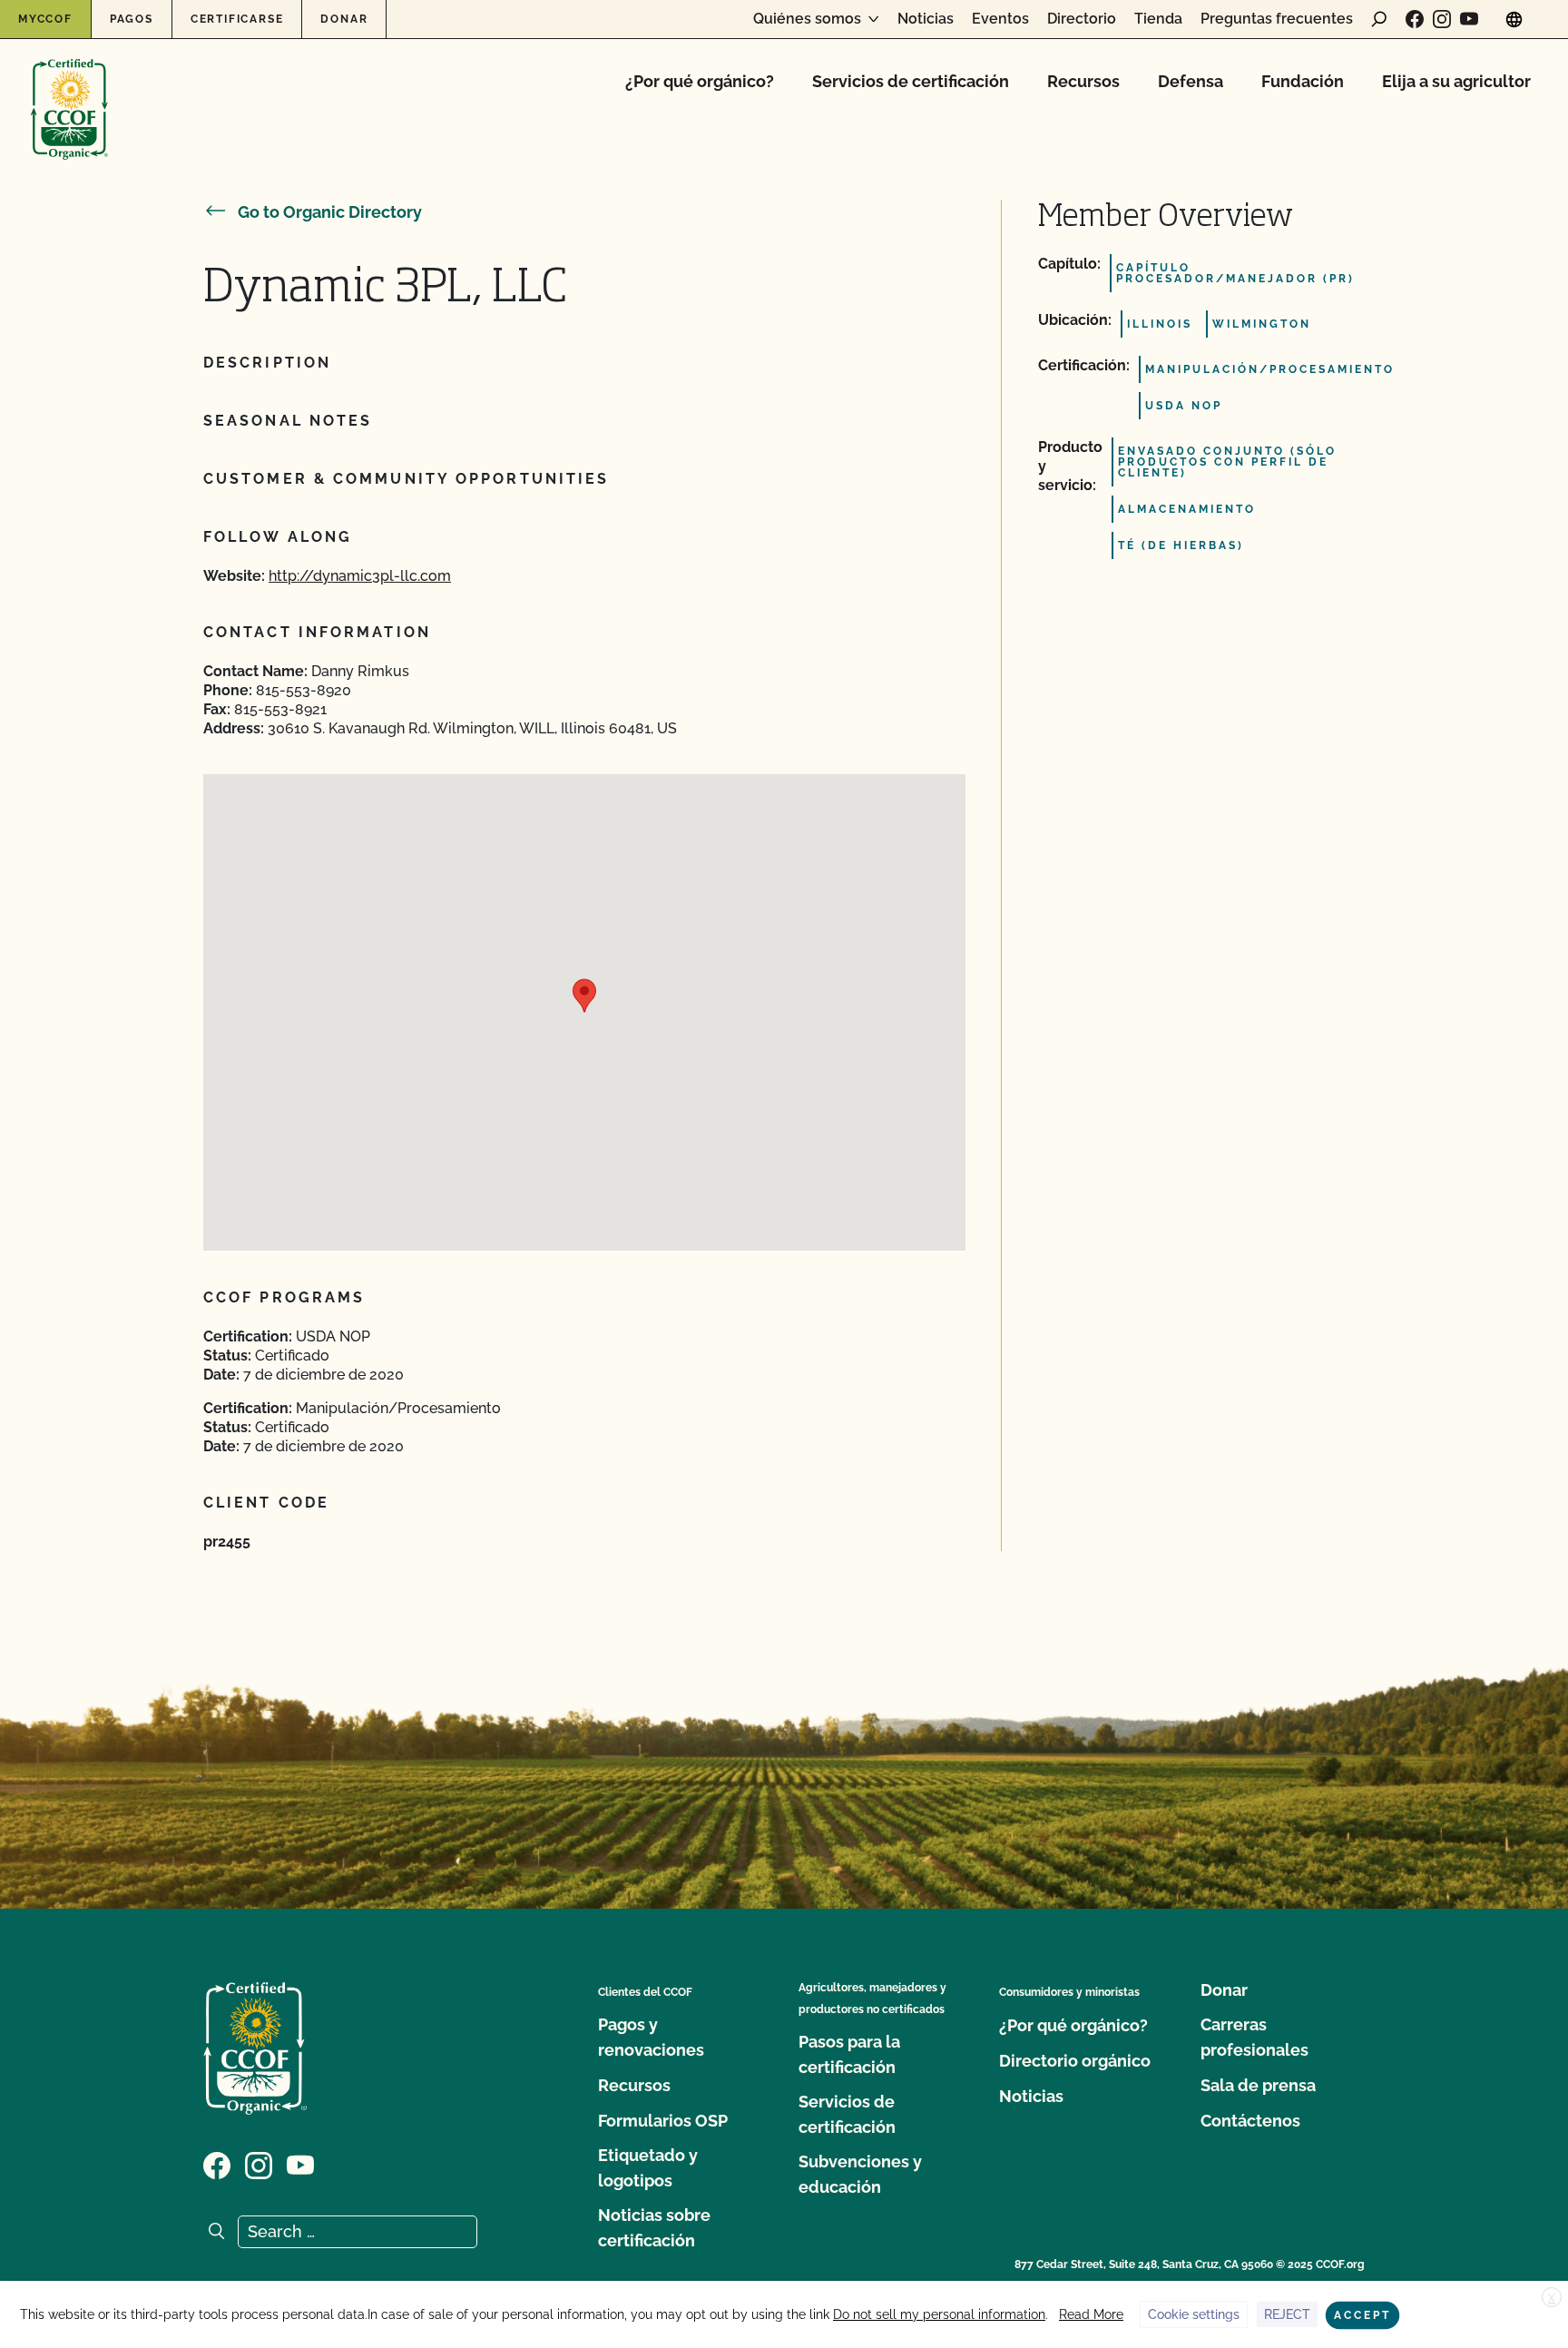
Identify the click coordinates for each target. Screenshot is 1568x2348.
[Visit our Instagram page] (1442, 19)
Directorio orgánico (1075, 2061)
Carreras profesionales (1254, 2037)
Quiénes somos (807, 19)
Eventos (1000, 19)
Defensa (1191, 81)
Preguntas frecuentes (1277, 19)
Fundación (1303, 81)
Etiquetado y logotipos (648, 2168)
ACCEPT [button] (1362, 2315)
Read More (1091, 2314)
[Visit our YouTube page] (1469, 19)
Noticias (926, 19)
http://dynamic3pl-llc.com (360, 576)
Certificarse (237, 19)
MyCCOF (45, 19)
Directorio (1082, 19)
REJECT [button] (1287, 2314)
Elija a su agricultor (1456, 81)
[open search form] (1379, 19)
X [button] (1552, 2298)
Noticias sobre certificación (654, 2228)
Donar (344, 19)
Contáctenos (1250, 2121)
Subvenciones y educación (860, 2174)
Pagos (132, 19)
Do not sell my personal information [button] (939, 2314)
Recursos (1083, 81)
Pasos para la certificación (849, 2054)
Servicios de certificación (911, 81)
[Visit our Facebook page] (1415, 19)
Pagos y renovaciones (651, 2037)
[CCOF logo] (69, 90)
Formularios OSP (663, 2121)
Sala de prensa (1258, 2085)
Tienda (1158, 19)
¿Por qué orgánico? (700, 81)
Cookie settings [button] (1194, 2314)
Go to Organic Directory (330, 212)
